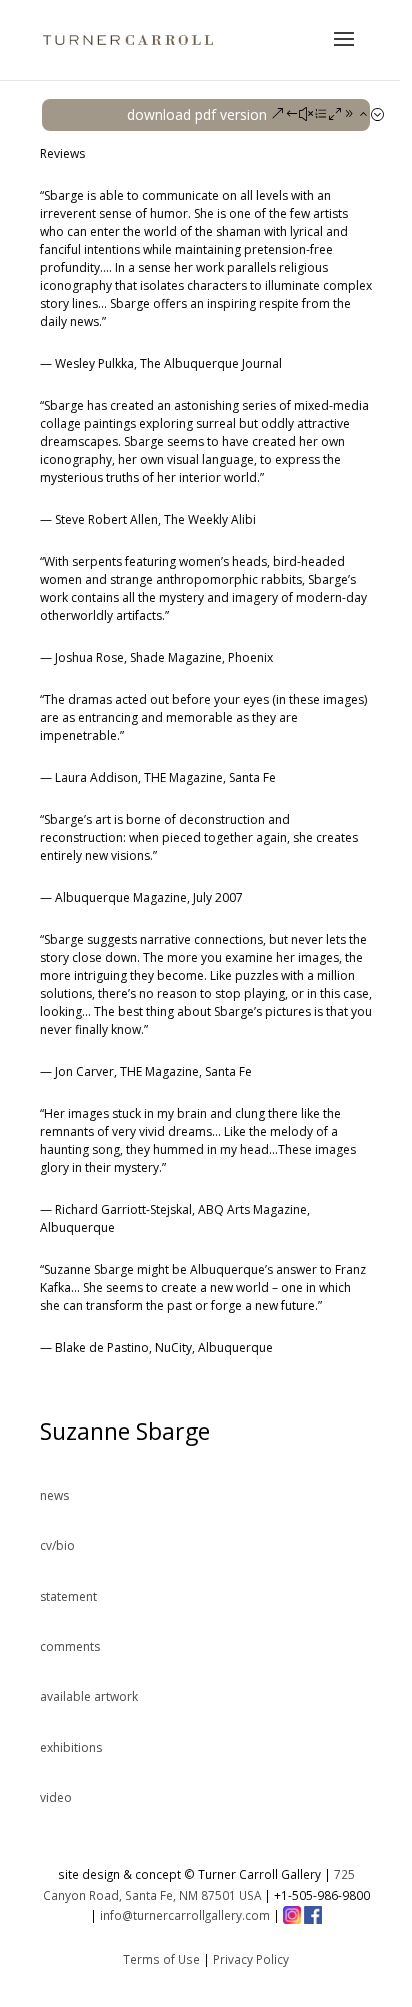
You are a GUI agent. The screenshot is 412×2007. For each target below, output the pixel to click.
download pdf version (197, 114)
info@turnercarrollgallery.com (185, 1915)
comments (70, 1646)
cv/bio (57, 1545)
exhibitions (71, 1747)
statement (68, 1596)
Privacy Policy (251, 1959)
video (56, 1797)
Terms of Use (161, 1959)
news (54, 1495)
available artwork (89, 1696)
